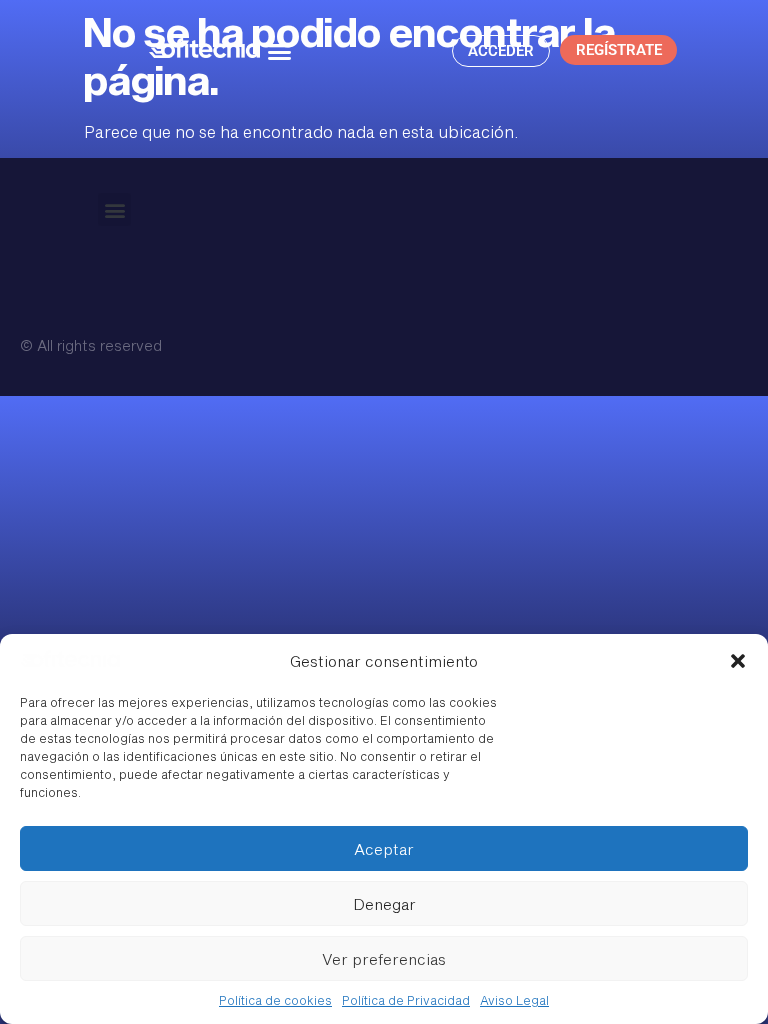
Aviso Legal (514, 1000)
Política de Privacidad (406, 1000)
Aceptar (384, 849)
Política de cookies (275, 1000)
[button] (738, 661)
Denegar (384, 904)
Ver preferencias (384, 959)
